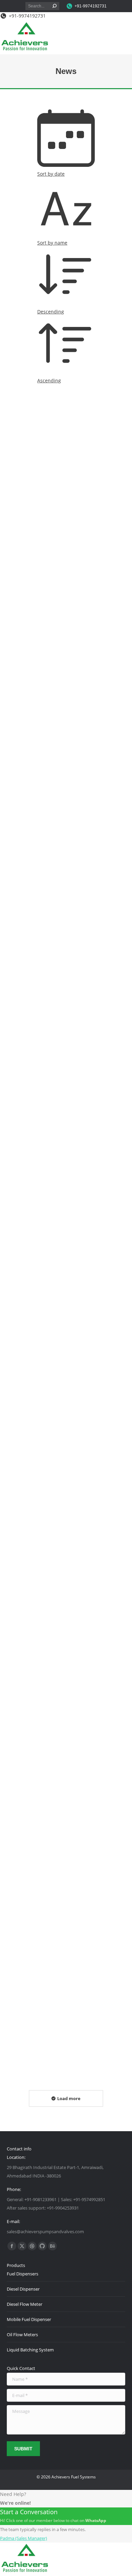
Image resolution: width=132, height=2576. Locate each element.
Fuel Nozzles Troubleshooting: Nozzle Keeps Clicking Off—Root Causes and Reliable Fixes (60, 1369)
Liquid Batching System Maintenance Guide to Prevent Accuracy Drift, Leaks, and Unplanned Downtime (58, 1798)
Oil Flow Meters (22, 2335)
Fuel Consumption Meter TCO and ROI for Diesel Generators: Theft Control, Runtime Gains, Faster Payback (64, 1581)
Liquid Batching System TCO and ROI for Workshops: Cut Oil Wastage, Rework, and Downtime (62, 1161)
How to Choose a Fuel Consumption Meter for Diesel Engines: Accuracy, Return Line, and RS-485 (66, 746)
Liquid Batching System (30, 2350)
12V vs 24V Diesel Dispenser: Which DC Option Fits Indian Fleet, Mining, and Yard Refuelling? (65, 538)
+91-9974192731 (91, 6)
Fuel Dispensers (23, 2274)
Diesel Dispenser (23, 2289)
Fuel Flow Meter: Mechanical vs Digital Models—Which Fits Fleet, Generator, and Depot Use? (62, 954)
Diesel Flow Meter (25, 2304)
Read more (18, 586)
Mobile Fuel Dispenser (29, 2319)
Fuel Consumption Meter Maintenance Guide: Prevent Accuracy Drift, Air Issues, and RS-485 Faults (63, 2014)
